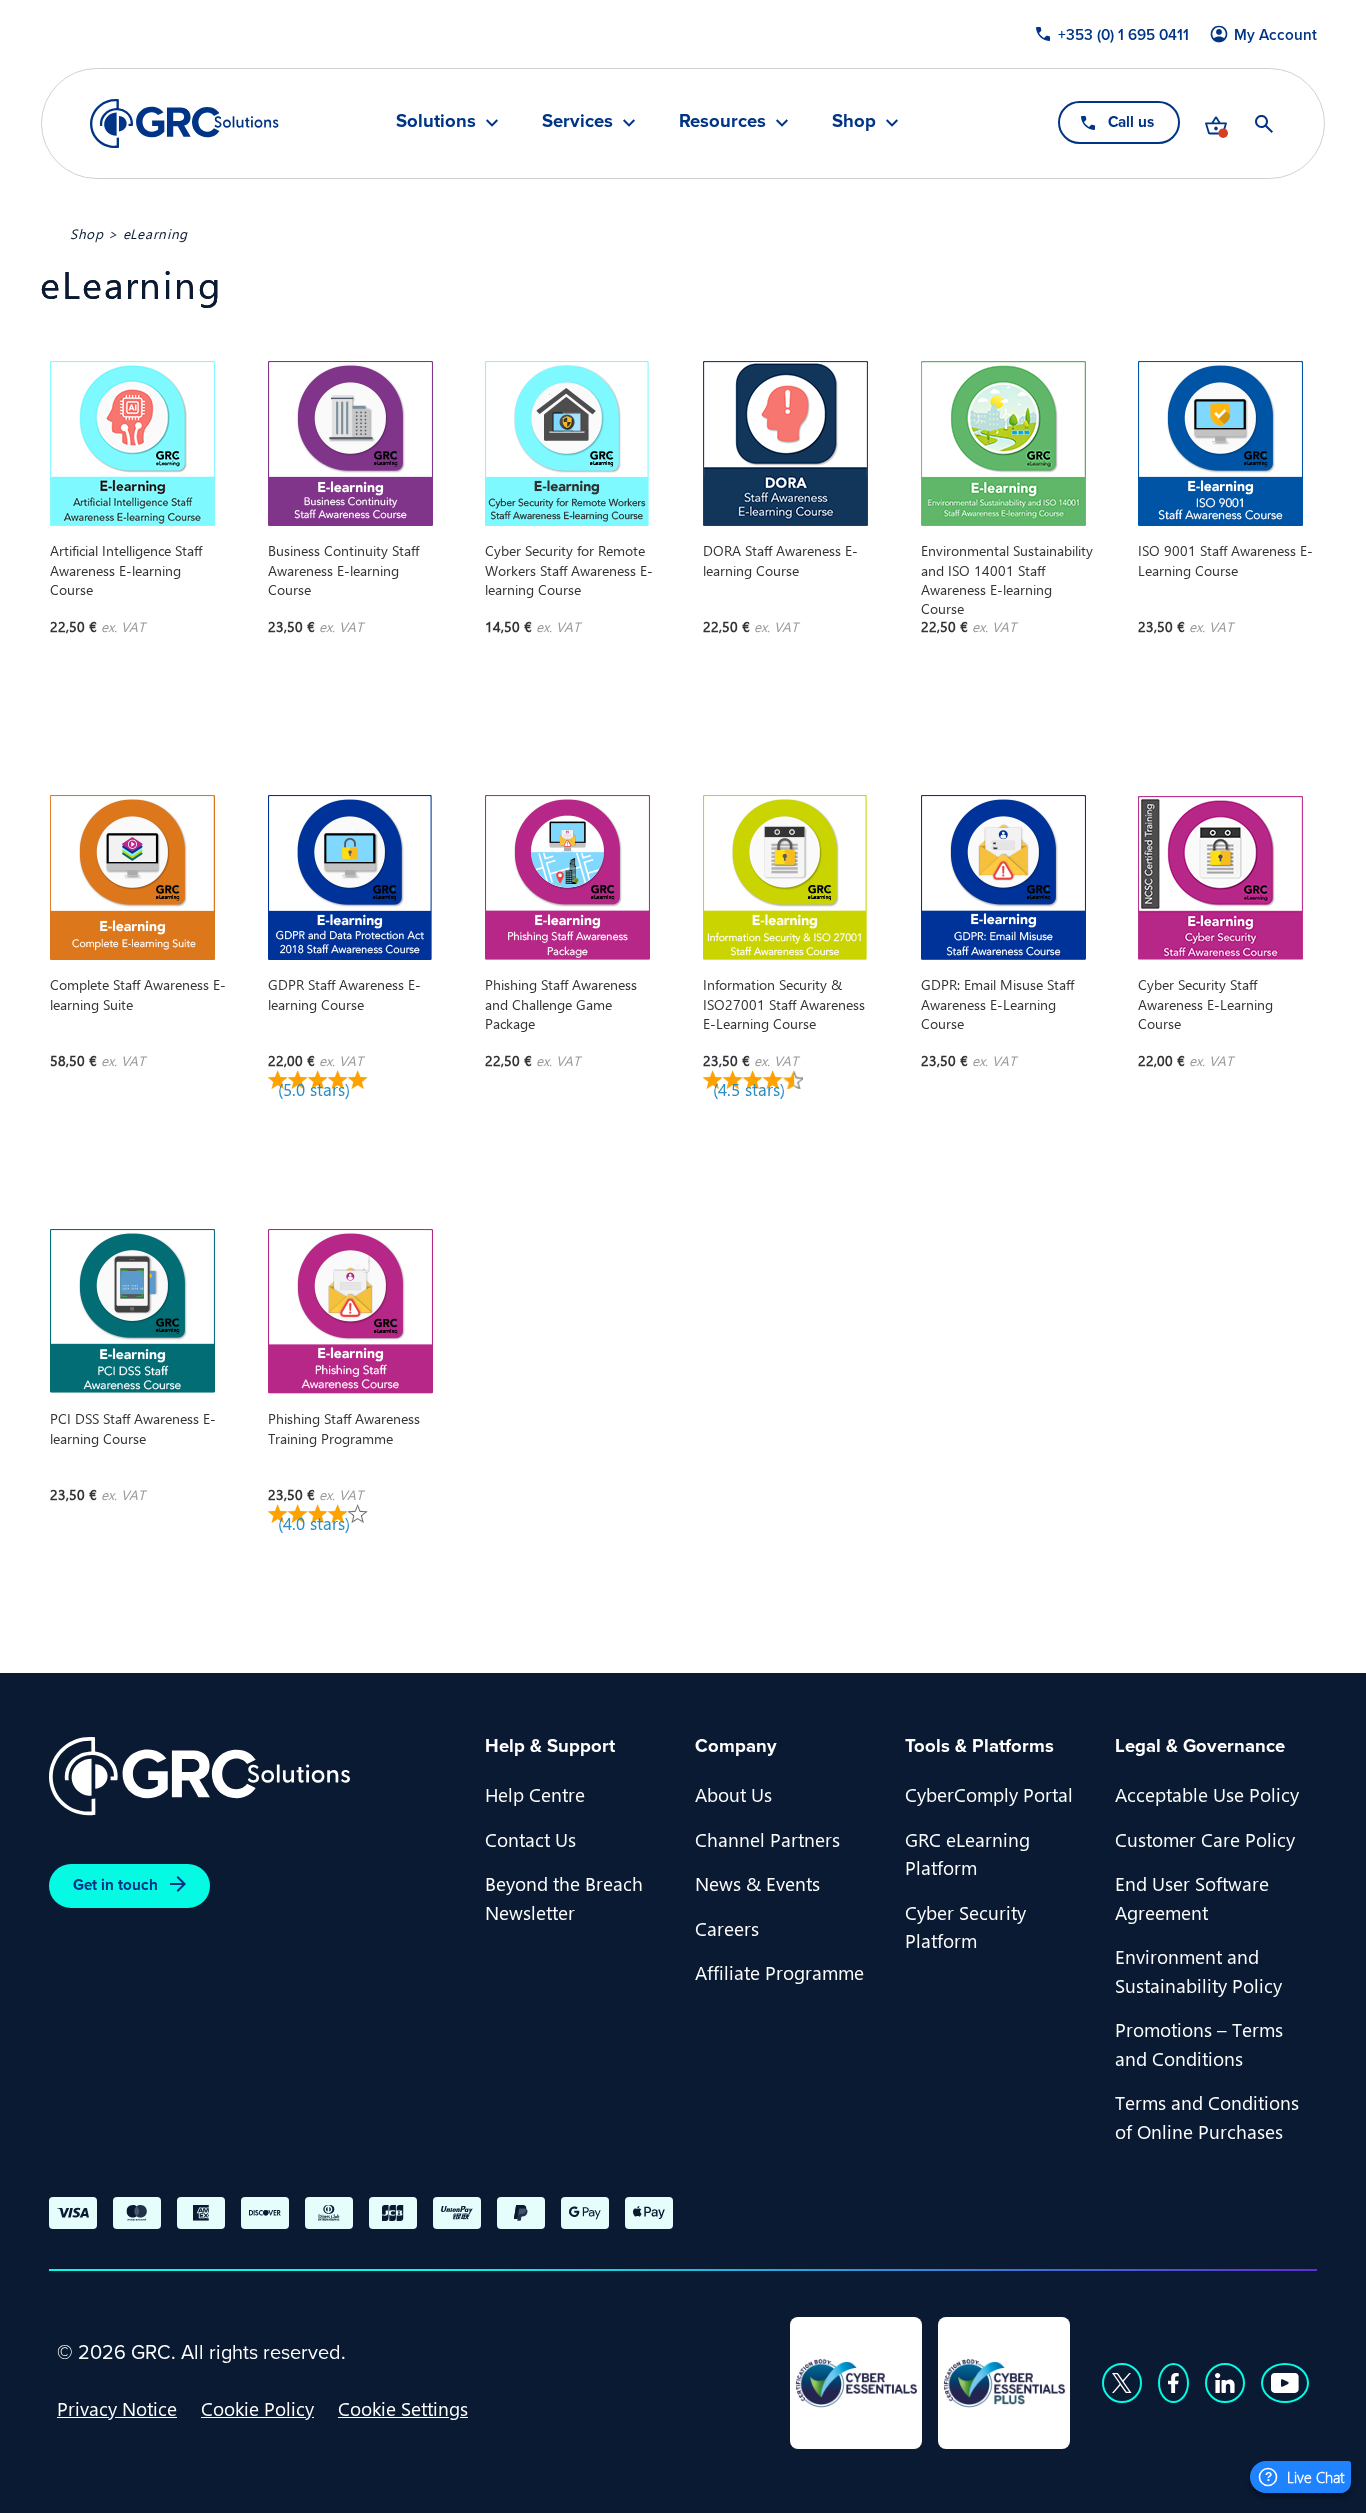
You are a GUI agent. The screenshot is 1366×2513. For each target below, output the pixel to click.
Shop (854, 122)
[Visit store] (1216, 124)
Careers (727, 1928)
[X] (1122, 2383)
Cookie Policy (257, 2408)
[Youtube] (1285, 2383)
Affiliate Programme (779, 1972)
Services (577, 122)
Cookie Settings (403, 2408)
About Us (733, 1794)
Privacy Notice (117, 2408)
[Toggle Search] (1264, 124)
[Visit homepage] (184, 123)
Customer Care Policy (1205, 1839)
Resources (722, 122)
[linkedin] (1225, 2383)
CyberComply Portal (989, 1794)
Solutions (436, 122)
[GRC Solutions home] (255, 1776)
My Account (1275, 35)
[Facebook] (1173, 2383)
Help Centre (535, 1794)
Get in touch (115, 1885)
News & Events (757, 1883)
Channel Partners (767, 1839)
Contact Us (530, 1839)
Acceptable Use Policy (1207, 1794)
